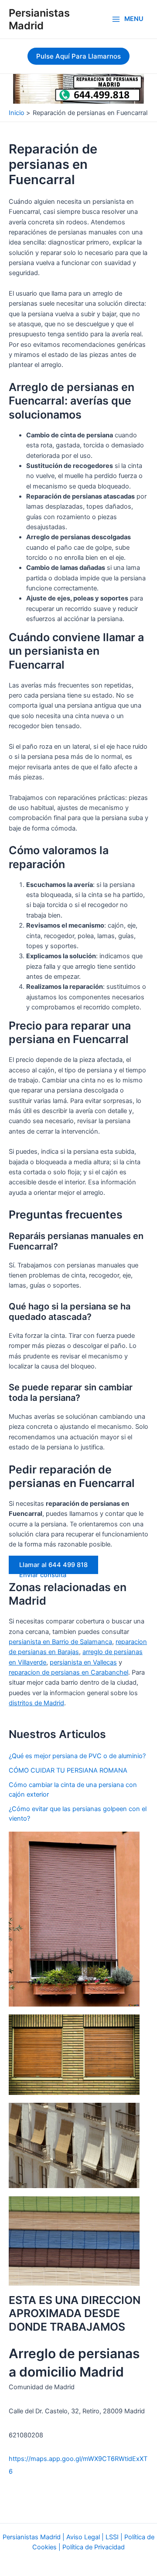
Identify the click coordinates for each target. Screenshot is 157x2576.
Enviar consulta (43, 1575)
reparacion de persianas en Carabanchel (68, 1672)
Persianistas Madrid (39, 19)
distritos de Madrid (36, 1703)
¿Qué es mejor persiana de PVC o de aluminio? (77, 1756)
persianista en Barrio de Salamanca (60, 1642)
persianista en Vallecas (83, 1662)
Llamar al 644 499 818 (53, 1565)
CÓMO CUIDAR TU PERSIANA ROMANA (68, 1770)
